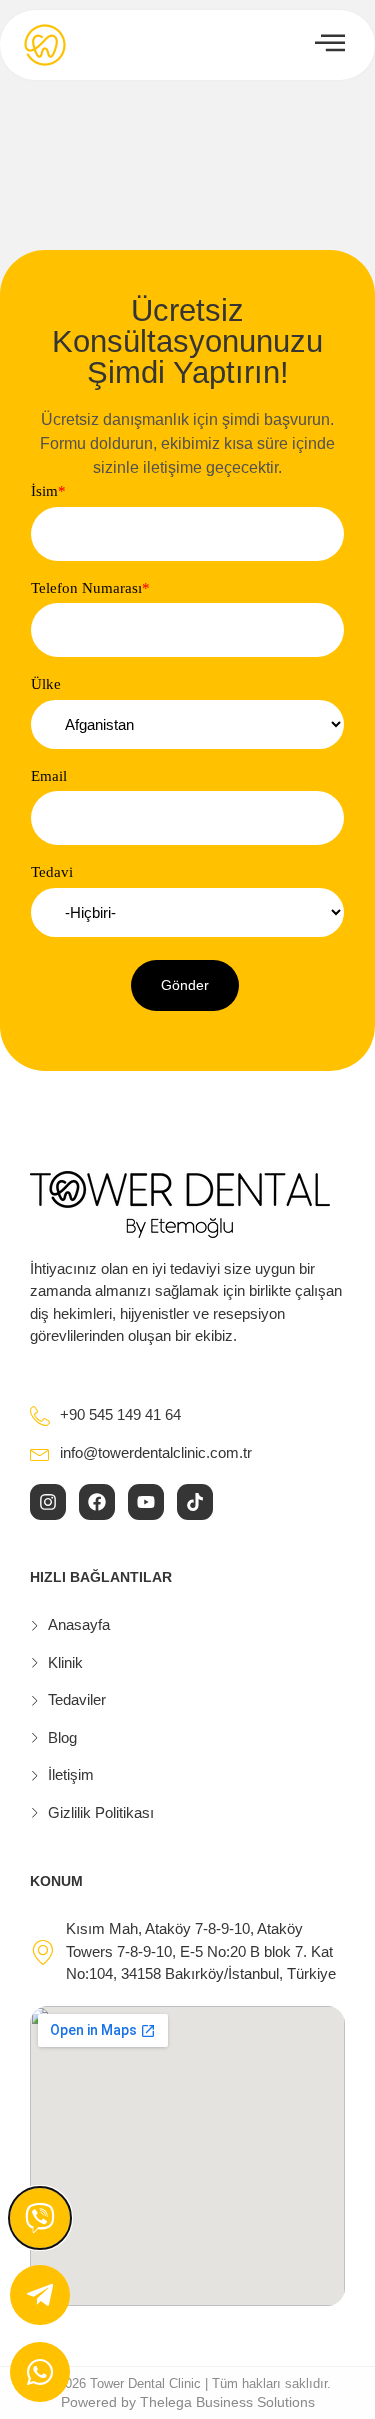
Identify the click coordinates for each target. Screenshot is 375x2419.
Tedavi (52, 872)
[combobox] (187, 724)
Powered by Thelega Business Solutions (188, 2402)
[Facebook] (97, 1502)
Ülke (46, 684)
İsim (48, 491)
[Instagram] (48, 1502)
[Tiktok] (195, 1502)
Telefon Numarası (90, 588)
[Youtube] (146, 1502)
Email (49, 776)
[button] (185, 985)
